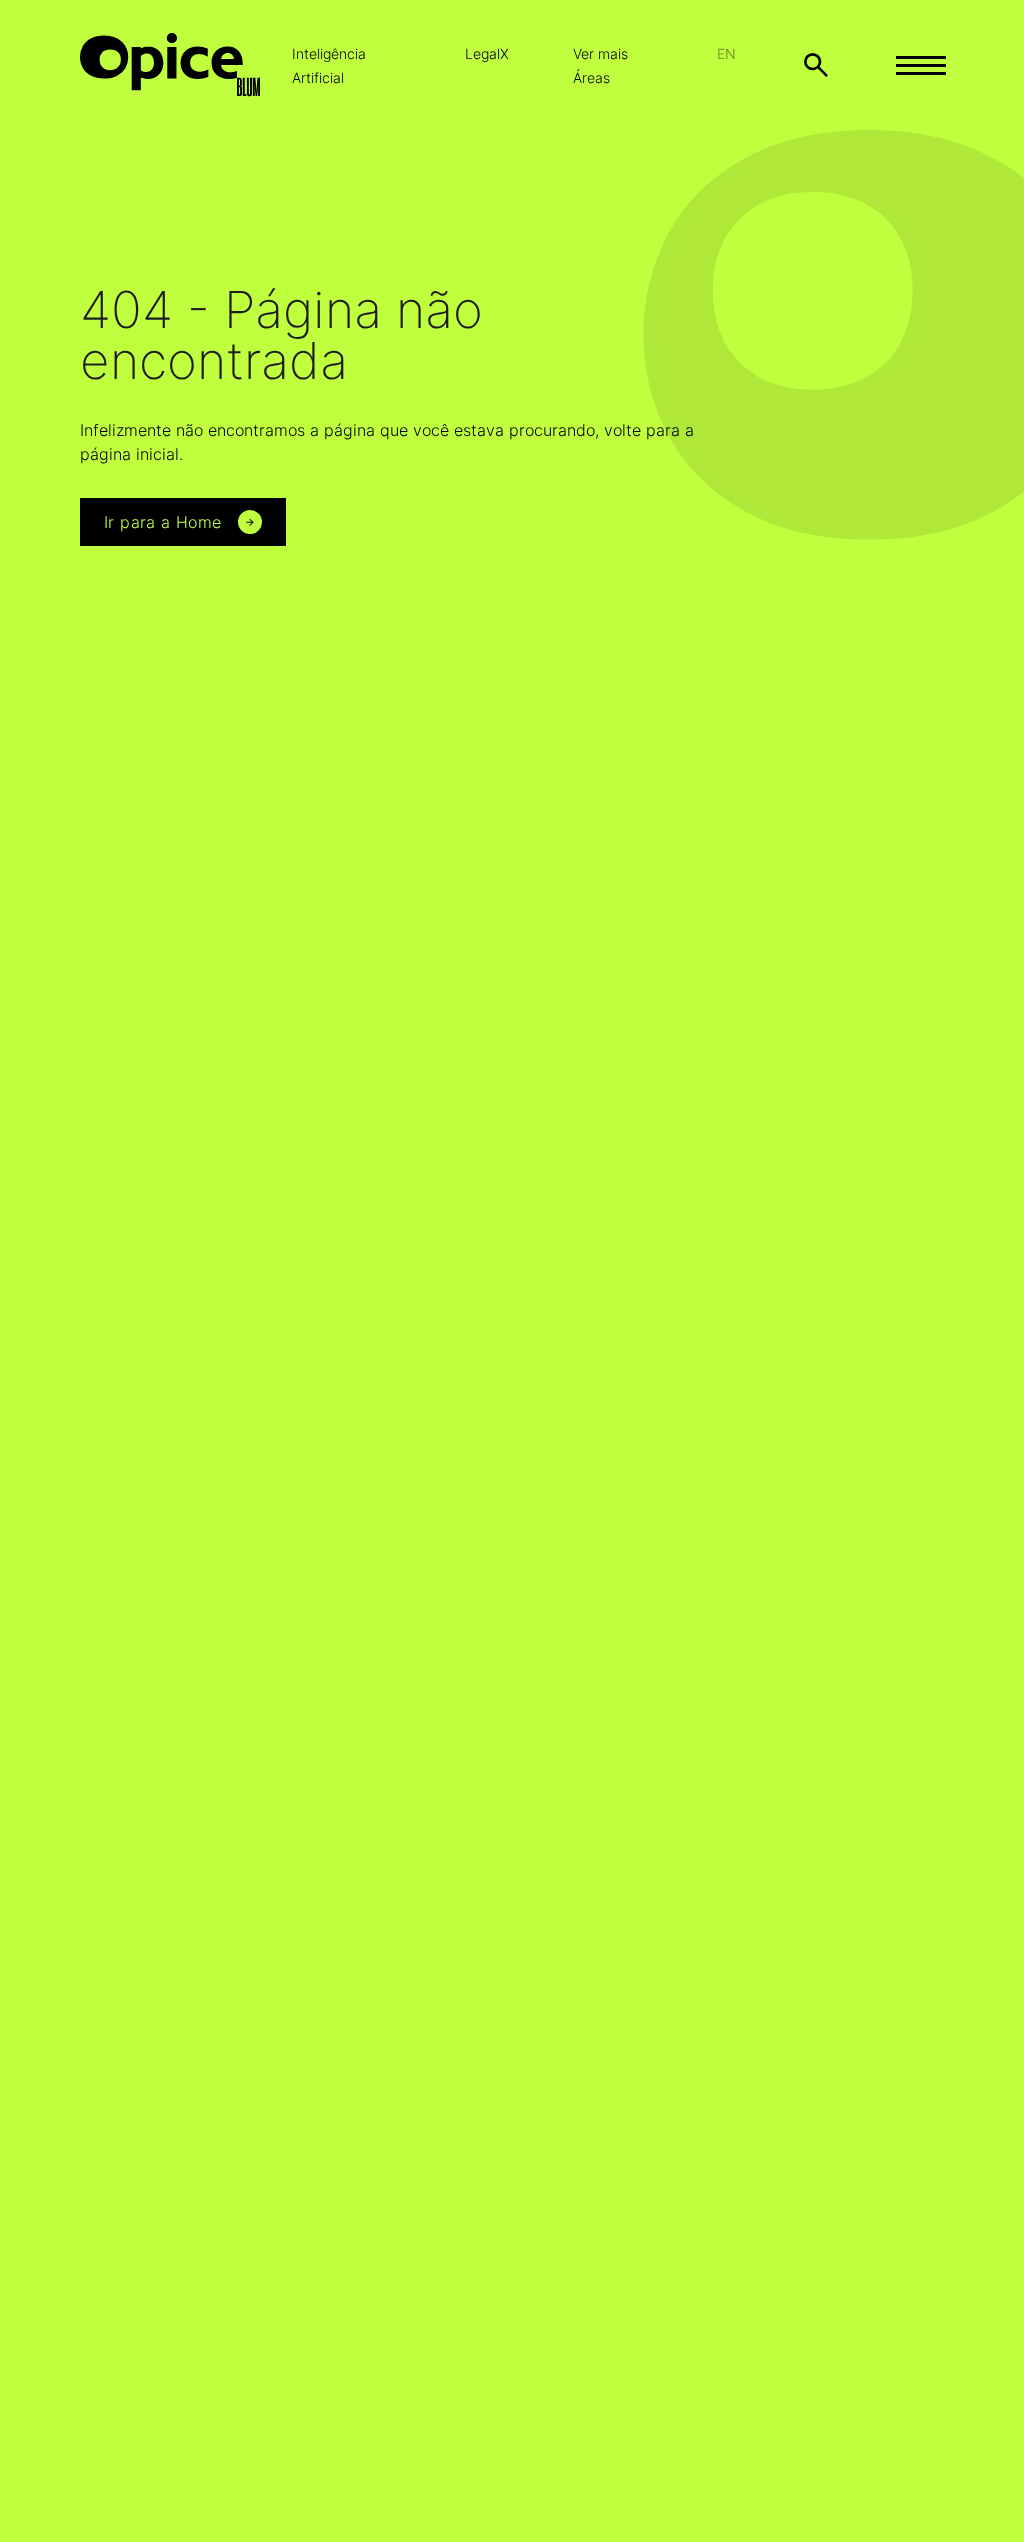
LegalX (487, 53)
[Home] (186, 65)
